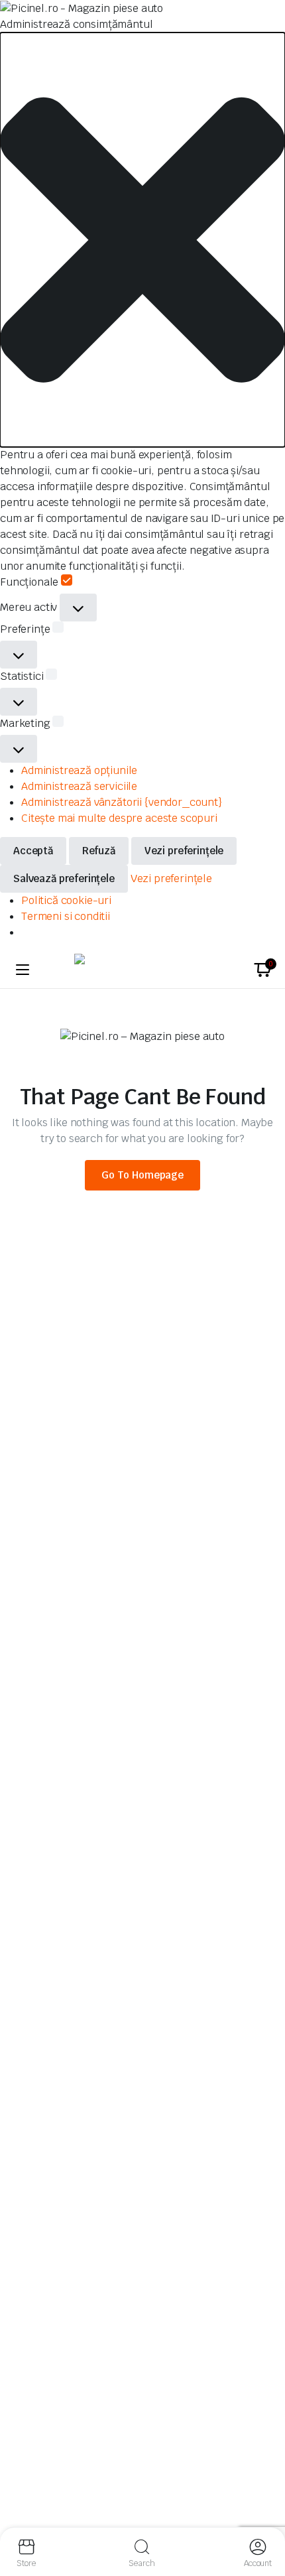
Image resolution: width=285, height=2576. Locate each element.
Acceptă (33, 851)
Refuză (99, 851)
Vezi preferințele (184, 851)
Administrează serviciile (79, 786)
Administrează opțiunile (79, 770)
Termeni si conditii (66, 916)
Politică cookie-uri (66, 900)
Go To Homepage (142, 1175)
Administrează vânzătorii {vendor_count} (122, 802)
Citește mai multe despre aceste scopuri (119, 818)
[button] (142, 240)
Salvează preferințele (64, 878)
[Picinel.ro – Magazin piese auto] (142, 970)
